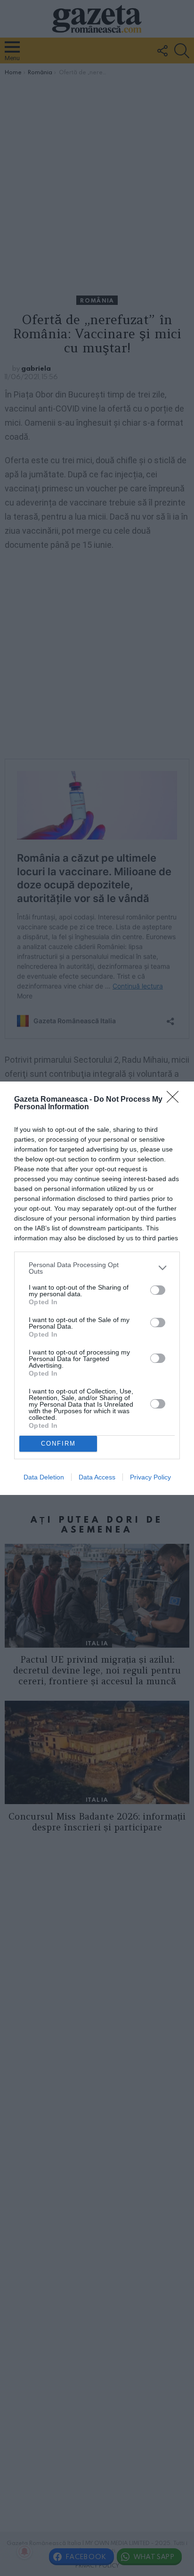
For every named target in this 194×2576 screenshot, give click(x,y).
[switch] (158, 1290)
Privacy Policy (150, 1477)
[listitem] (97, 1268)
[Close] (176, 1100)
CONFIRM (58, 1444)
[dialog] (97, 1288)
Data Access (97, 1477)
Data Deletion (44, 1477)
